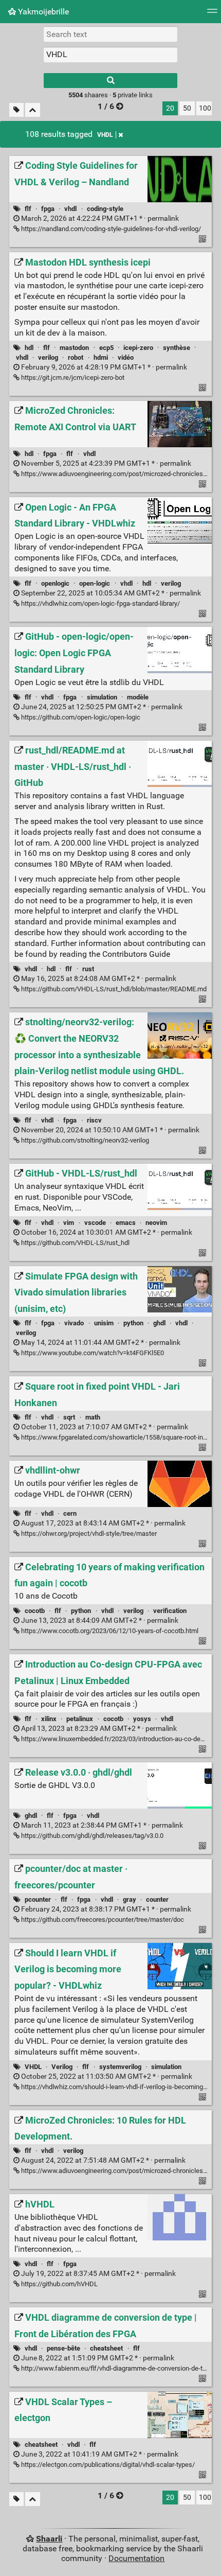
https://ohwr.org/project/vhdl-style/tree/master (88, 1534)
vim (69, 1223)
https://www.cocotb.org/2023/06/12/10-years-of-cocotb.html (109, 1631)
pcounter (38, 1899)
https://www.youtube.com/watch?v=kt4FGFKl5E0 (92, 1353)
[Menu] (212, 14)
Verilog (62, 2067)
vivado (74, 1323)
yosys (142, 1719)
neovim (156, 1223)
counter (157, 1899)
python (133, 1323)
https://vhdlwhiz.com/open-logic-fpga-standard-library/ (100, 603)
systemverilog (120, 2067)
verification (170, 1611)
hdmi (101, 357)
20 (170, 108)
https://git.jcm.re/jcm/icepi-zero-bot (72, 378)
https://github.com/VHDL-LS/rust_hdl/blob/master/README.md (113, 989)
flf (28, 209)
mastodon (74, 348)
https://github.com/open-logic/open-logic (80, 717)
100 (205, 108)
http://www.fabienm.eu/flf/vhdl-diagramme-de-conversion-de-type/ (117, 2368)
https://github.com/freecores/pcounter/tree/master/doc (102, 1920)
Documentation (136, 2558)
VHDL (105, 135)
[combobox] (110, 55)
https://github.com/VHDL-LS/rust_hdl (75, 1243)
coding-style (105, 209)
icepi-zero (138, 348)
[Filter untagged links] (16, 110)
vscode (95, 1223)
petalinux (80, 1719)
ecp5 (106, 348)
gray (130, 1899)
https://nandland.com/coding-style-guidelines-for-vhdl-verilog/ (110, 229)
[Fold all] (33, 110)
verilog (48, 357)
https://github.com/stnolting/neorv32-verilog (84, 1140)
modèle (138, 697)
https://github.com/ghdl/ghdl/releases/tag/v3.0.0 (91, 1836)
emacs (126, 1223)
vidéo (126, 357)
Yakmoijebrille (42, 12)
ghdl (159, 1323)
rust (88, 969)
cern (70, 1513)
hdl (29, 348)
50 (187, 108)
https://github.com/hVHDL (59, 2284)
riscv (94, 1120)
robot (76, 357)
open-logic (95, 583)
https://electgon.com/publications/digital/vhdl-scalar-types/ (107, 2465)
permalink (99, 218)
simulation (102, 697)
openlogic (55, 583)
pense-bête (63, 2348)
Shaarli (49, 2539)
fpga (48, 209)
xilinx (49, 1719)
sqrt (69, 1417)
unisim (104, 1323)
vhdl (70, 209)
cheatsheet (106, 2348)
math (93, 1417)
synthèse (177, 348)
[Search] (110, 81)
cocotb (35, 1611)
